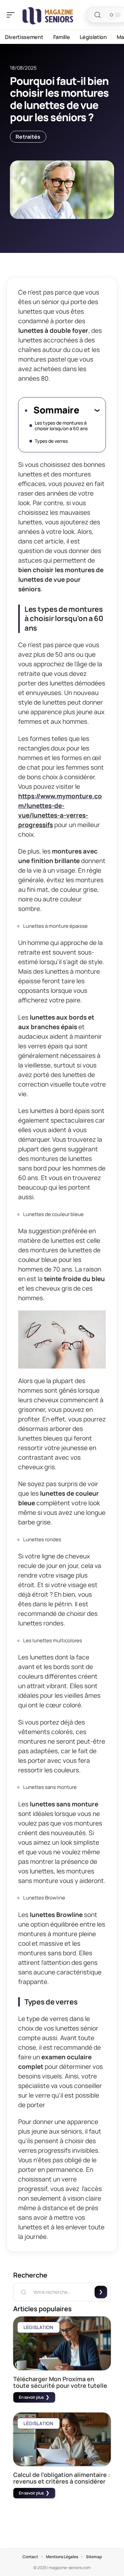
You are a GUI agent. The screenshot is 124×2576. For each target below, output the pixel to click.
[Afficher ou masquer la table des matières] (89, 410)
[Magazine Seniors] (48, 15)
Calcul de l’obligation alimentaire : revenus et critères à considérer (62, 2478)
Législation (39, 2327)
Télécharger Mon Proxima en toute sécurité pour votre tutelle (60, 2382)
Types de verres (51, 441)
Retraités (28, 137)
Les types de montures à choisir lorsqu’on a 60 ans (61, 426)
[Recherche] (98, 15)
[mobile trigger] (12, 15)
